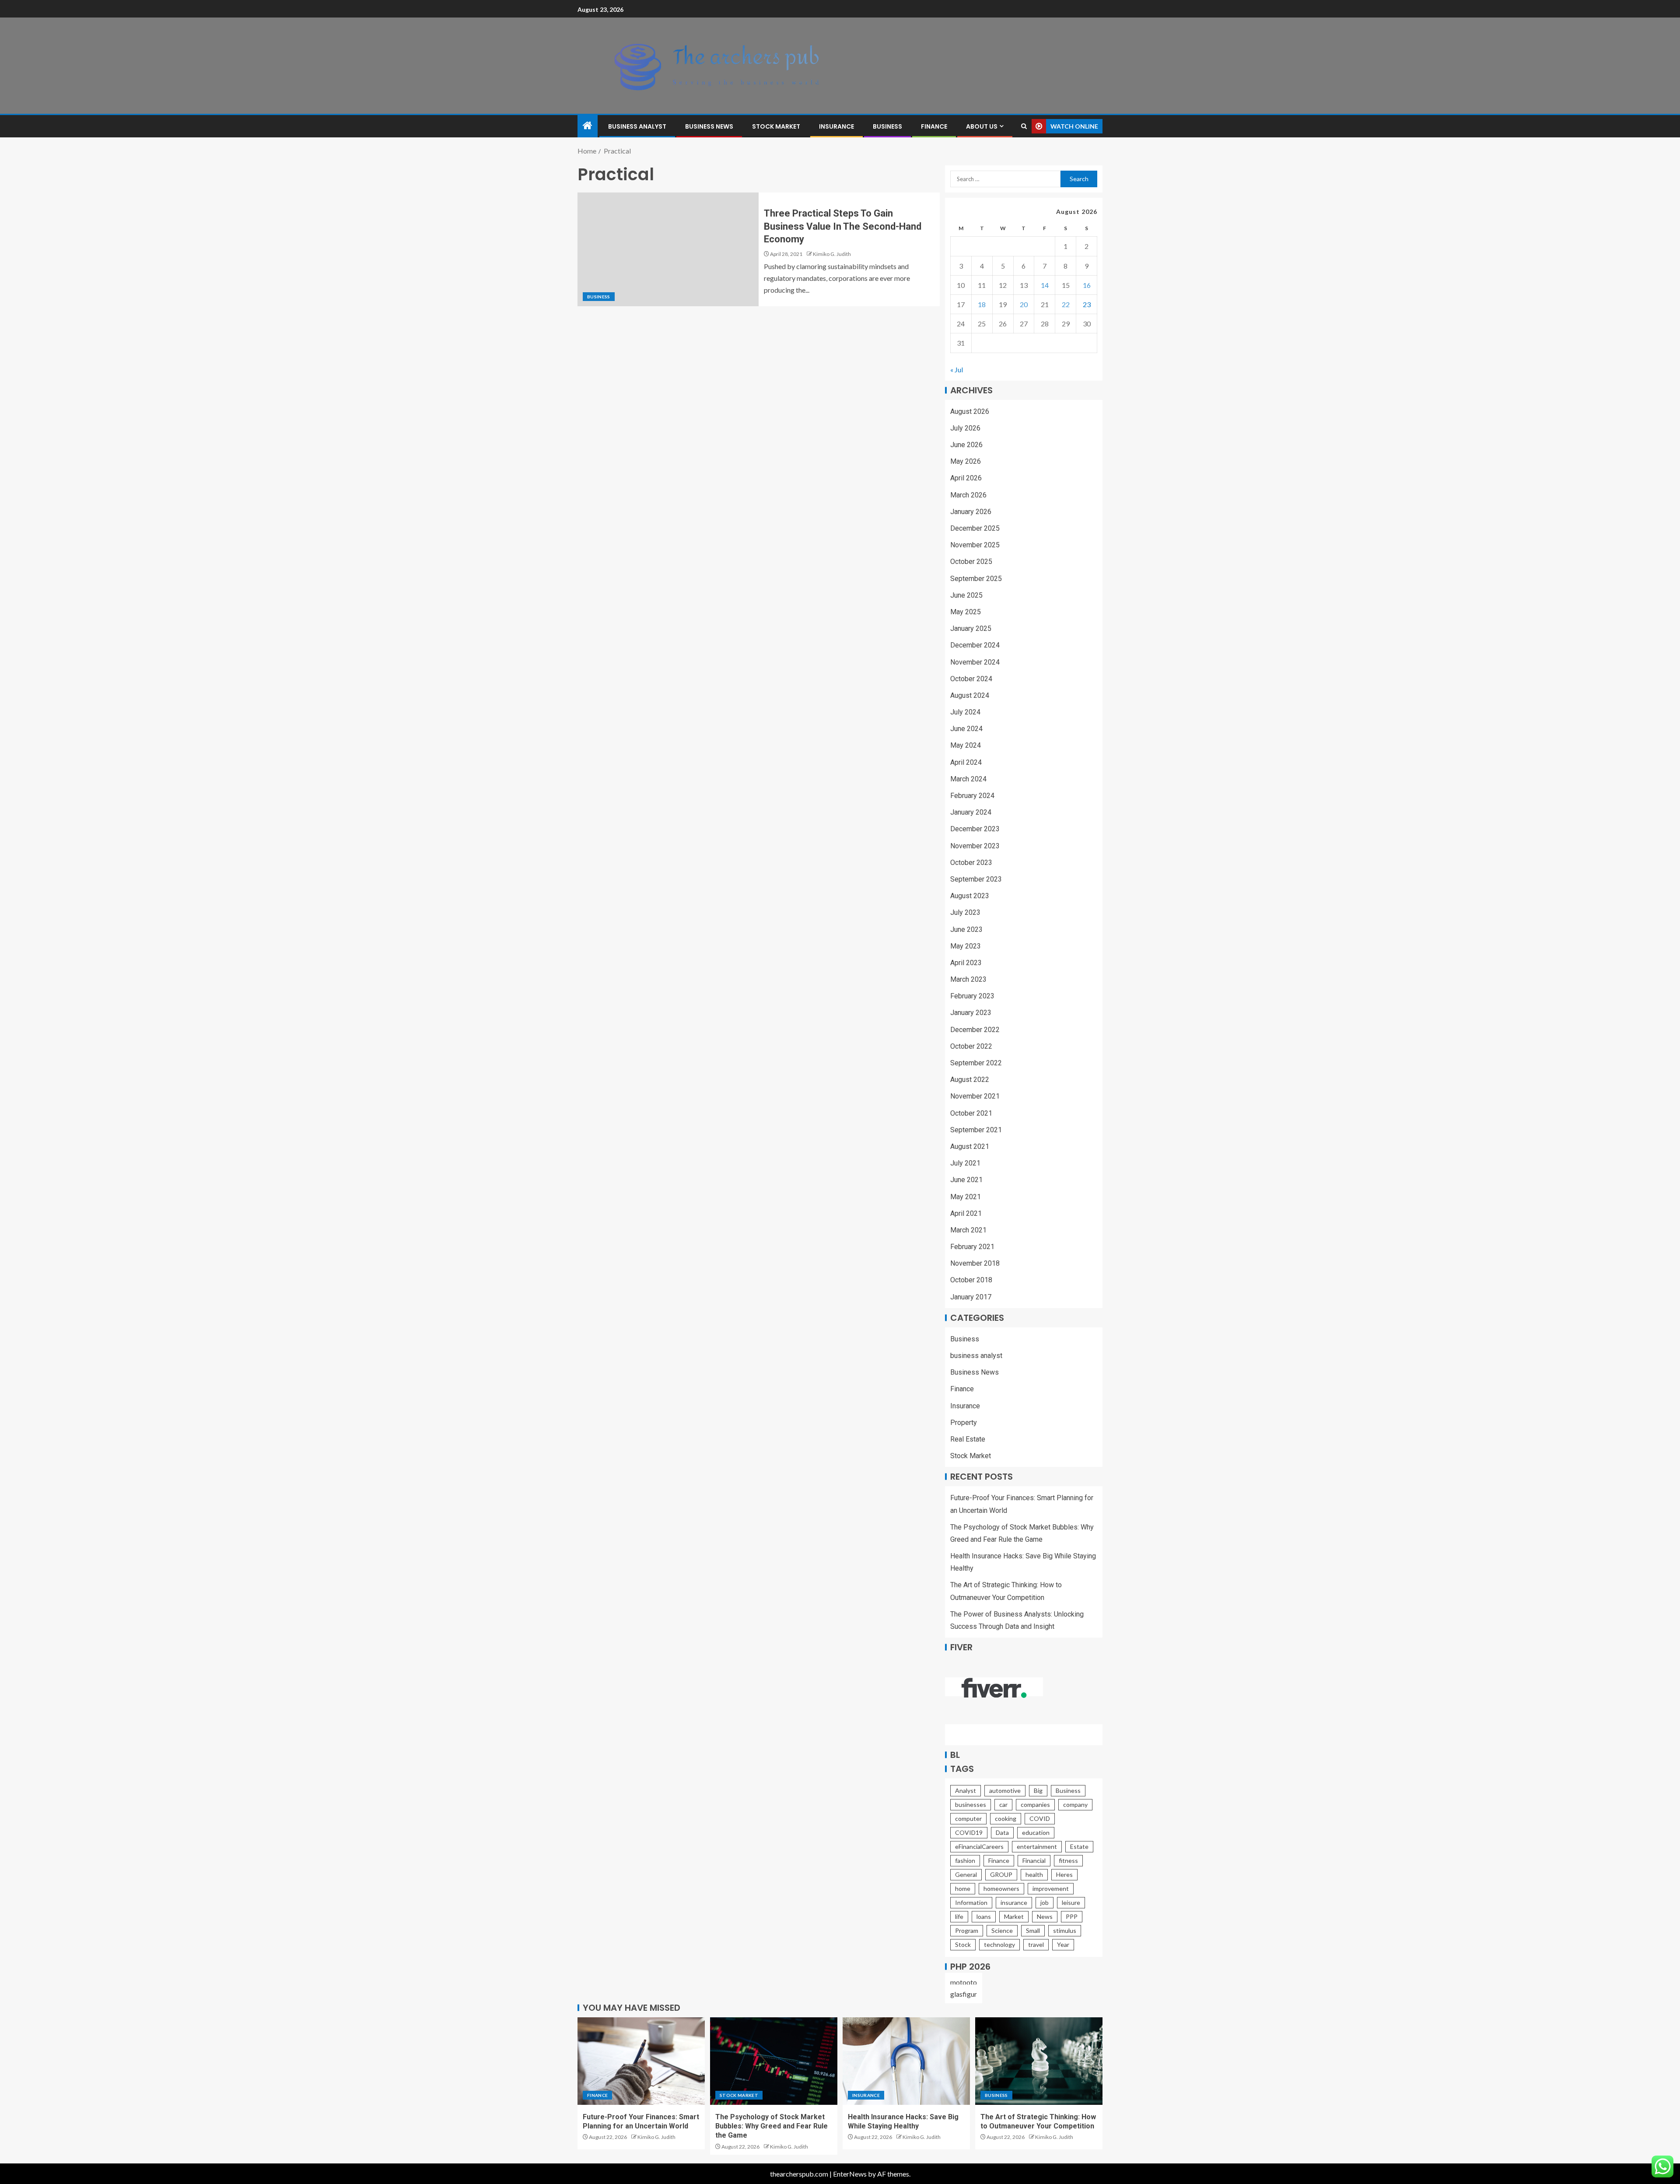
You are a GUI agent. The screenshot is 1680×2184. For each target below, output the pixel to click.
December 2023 (975, 829)
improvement (1051, 1888)
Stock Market (776, 126)
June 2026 (966, 445)
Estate (1079, 1846)
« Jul (957, 369)
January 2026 (971, 512)
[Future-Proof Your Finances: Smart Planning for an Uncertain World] (641, 2061)
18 (982, 304)
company (1075, 1804)
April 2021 (966, 1213)
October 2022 (971, 1046)
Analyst (966, 1790)
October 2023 (971, 863)
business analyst (637, 126)
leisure (1071, 1902)
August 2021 (970, 1146)
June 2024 (966, 729)
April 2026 (966, 478)
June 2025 (966, 595)
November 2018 (975, 1263)
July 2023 (965, 912)
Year (1063, 1944)
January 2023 (971, 1013)
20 (1024, 304)
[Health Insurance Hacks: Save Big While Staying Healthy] (906, 2061)
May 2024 (966, 745)
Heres (1064, 1874)
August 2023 (970, 896)
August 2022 (970, 1080)
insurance (1014, 1902)
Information (971, 1902)
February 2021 (972, 1247)
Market (1014, 1916)
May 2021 (966, 1197)
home (963, 1888)
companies (1035, 1804)
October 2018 (971, 1280)
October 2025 (971, 562)
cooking (1006, 1818)
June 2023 (966, 929)
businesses (971, 1804)
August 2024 (970, 695)
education (1036, 1832)
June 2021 (966, 1180)
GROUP (1001, 1874)
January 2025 (971, 628)
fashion (965, 1860)
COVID (1040, 1818)
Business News (709, 126)
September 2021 (976, 1130)
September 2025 (976, 579)
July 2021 (965, 1163)
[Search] (1024, 126)
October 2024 (971, 679)
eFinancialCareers (979, 1846)
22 (1066, 304)
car (1003, 1804)
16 (1087, 285)
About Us (982, 126)
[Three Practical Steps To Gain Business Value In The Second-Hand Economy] (668, 249)
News (1045, 1916)
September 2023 (976, 879)
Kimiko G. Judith (832, 254)
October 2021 (971, 1113)
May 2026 (966, 461)
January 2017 (971, 1297)
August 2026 (970, 411)
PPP (1072, 1916)
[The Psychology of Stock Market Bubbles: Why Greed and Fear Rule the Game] (774, 2061)
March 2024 (968, 779)
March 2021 (968, 1230)
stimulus (1065, 1930)
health (1034, 1874)
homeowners (1001, 1888)
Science (1002, 1930)
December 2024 (975, 645)
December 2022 (975, 1030)
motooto (964, 1982)
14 (1045, 285)
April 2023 (966, 963)
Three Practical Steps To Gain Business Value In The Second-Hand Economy (843, 226)
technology (999, 1944)
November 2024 (975, 662)
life (959, 1916)
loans (984, 1916)
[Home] (588, 126)
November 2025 (975, 545)
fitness (1068, 1860)
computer (968, 1818)
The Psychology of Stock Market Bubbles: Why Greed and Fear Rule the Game (772, 2126)
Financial (1034, 1860)
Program (967, 1930)
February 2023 (972, 996)
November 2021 (975, 1096)
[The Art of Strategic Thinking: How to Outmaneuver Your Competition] (1039, 2061)
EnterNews (850, 2174)
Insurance (836, 126)
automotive (1005, 1790)
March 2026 (968, 495)
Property (964, 1423)
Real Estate (968, 1439)
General (966, 1874)
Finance (934, 126)
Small (1033, 1930)
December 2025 (975, 528)
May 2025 (966, 612)
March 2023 (968, 979)
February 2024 (972, 796)
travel (1036, 1944)
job (1045, 1902)
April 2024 (966, 762)
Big (1038, 1790)
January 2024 (971, 812)
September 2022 (976, 1063)
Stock (963, 1944)
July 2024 (965, 712)
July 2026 (965, 428)
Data (1002, 1832)
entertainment (1037, 1846)
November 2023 (975, 846)
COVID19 (969, 1832)
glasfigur (964, 1994)
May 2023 (966, 946)
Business (887, 126)
